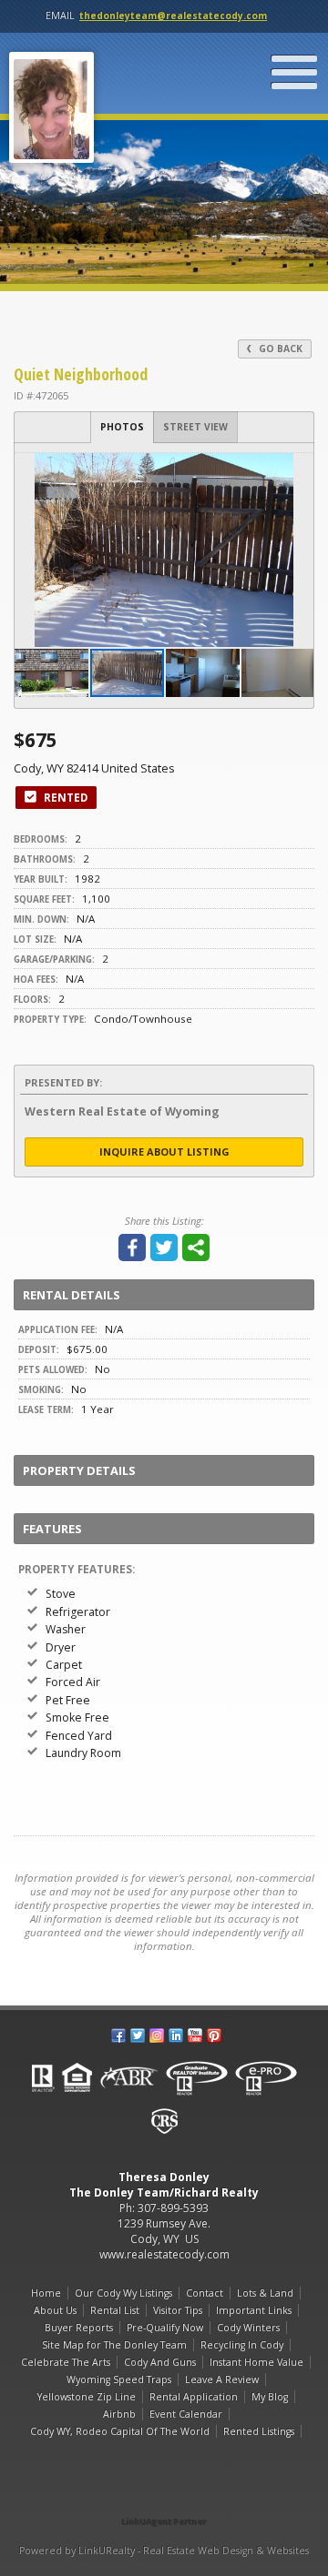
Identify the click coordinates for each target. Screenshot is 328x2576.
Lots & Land (265, 2293)
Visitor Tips (178, 2310)
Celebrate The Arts (66, 2362)
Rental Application (194, 2397)
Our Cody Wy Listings (123, 2293)
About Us (55, 2310)
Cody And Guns (160, 2362)
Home (46, 2293)
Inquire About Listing (164, 1152)
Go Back (279, 349)
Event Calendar (186, 2414)
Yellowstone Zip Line (87, 2397)
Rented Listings (259, 2431)
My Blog (270, 2397)
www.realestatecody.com (164, 2254)
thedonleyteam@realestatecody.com (173, 15)
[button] (297, 470)
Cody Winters (248, 2328)
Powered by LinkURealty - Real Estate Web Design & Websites (164, 2551)
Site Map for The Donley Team (114, 2345)
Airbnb (119, 2414)
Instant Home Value (256, 2362)
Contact (205, 2293)
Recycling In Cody (242, 2345)
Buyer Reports (79, 2328)
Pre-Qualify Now (165, 2328)
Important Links (254, 2310)
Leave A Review (222, 2379)
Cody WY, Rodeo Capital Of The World (120, 2431)
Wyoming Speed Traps (119, 2379)
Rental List (115, 2310)
